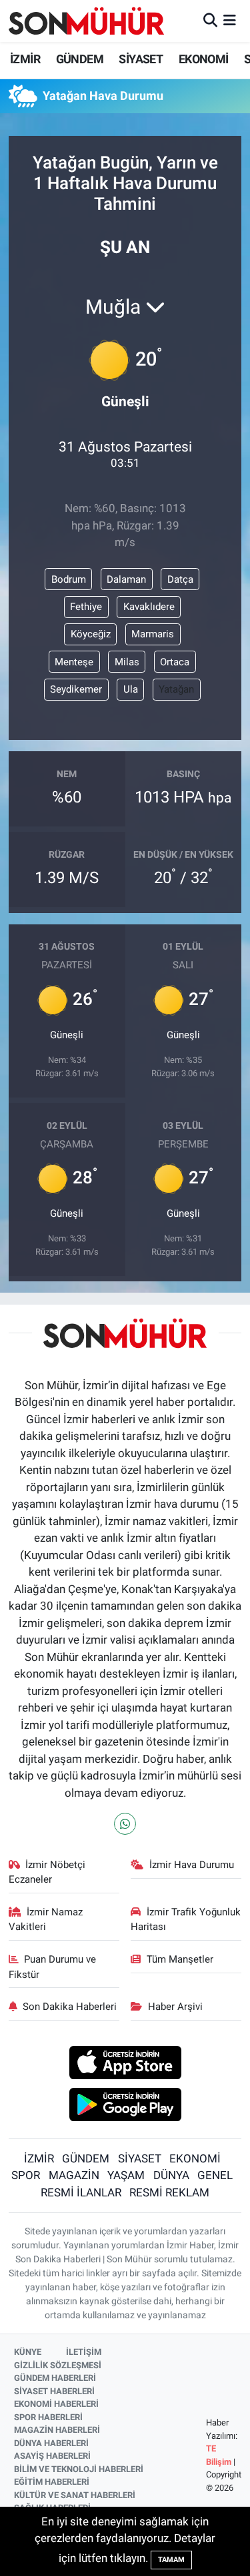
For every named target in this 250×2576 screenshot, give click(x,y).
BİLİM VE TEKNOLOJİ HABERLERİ (79, 2469)
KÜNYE (28, 2352)
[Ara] (210, 21)
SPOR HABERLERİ (48, 2417)
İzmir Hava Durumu (192, 1865)
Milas (127, 662)
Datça (180, 579)
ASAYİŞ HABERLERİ (52, 2456)
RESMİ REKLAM (169, 2192)
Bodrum (69, 579)
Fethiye (86, 607)
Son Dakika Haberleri (70, 2007)
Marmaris (153, 634)
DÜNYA (171, 2175)
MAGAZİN (74, 2175)
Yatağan (176, 689)
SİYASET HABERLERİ (54, 2391)
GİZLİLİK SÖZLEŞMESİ (58, 2365)
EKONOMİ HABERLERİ (56, 2404)
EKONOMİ (204, 59)
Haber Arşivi (175, 2007)
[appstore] (125, 2065)
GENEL (215, 2175)
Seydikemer (76, 689)
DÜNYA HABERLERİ (51, 2443)
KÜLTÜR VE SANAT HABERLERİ (75, 2495)
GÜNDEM (80, 59)
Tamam (171, 2560)
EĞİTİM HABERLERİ (52, 2482)
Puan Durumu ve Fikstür (53, 1967)
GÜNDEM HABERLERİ (55, 2378)
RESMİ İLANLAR (81, 2192)
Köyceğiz (91, 634)
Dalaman (126, 579)
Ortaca (175, 662)
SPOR (26, 2175)
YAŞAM (126, 2175)
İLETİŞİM (84, 2352)
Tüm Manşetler (180, 1959)
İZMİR (25, 59)
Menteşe (74, 662)
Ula (131, 689)
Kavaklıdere (149, 607)
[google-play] (125, 2106)
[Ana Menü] (230, 21)
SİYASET (141, 59)
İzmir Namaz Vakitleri (46, 1919)
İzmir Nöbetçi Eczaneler (47, 1872)
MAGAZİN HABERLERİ (57, 2430)
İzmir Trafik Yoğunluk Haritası (186, 1919)
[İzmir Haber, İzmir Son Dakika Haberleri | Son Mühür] (87, 21)
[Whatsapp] (125, 1824)
